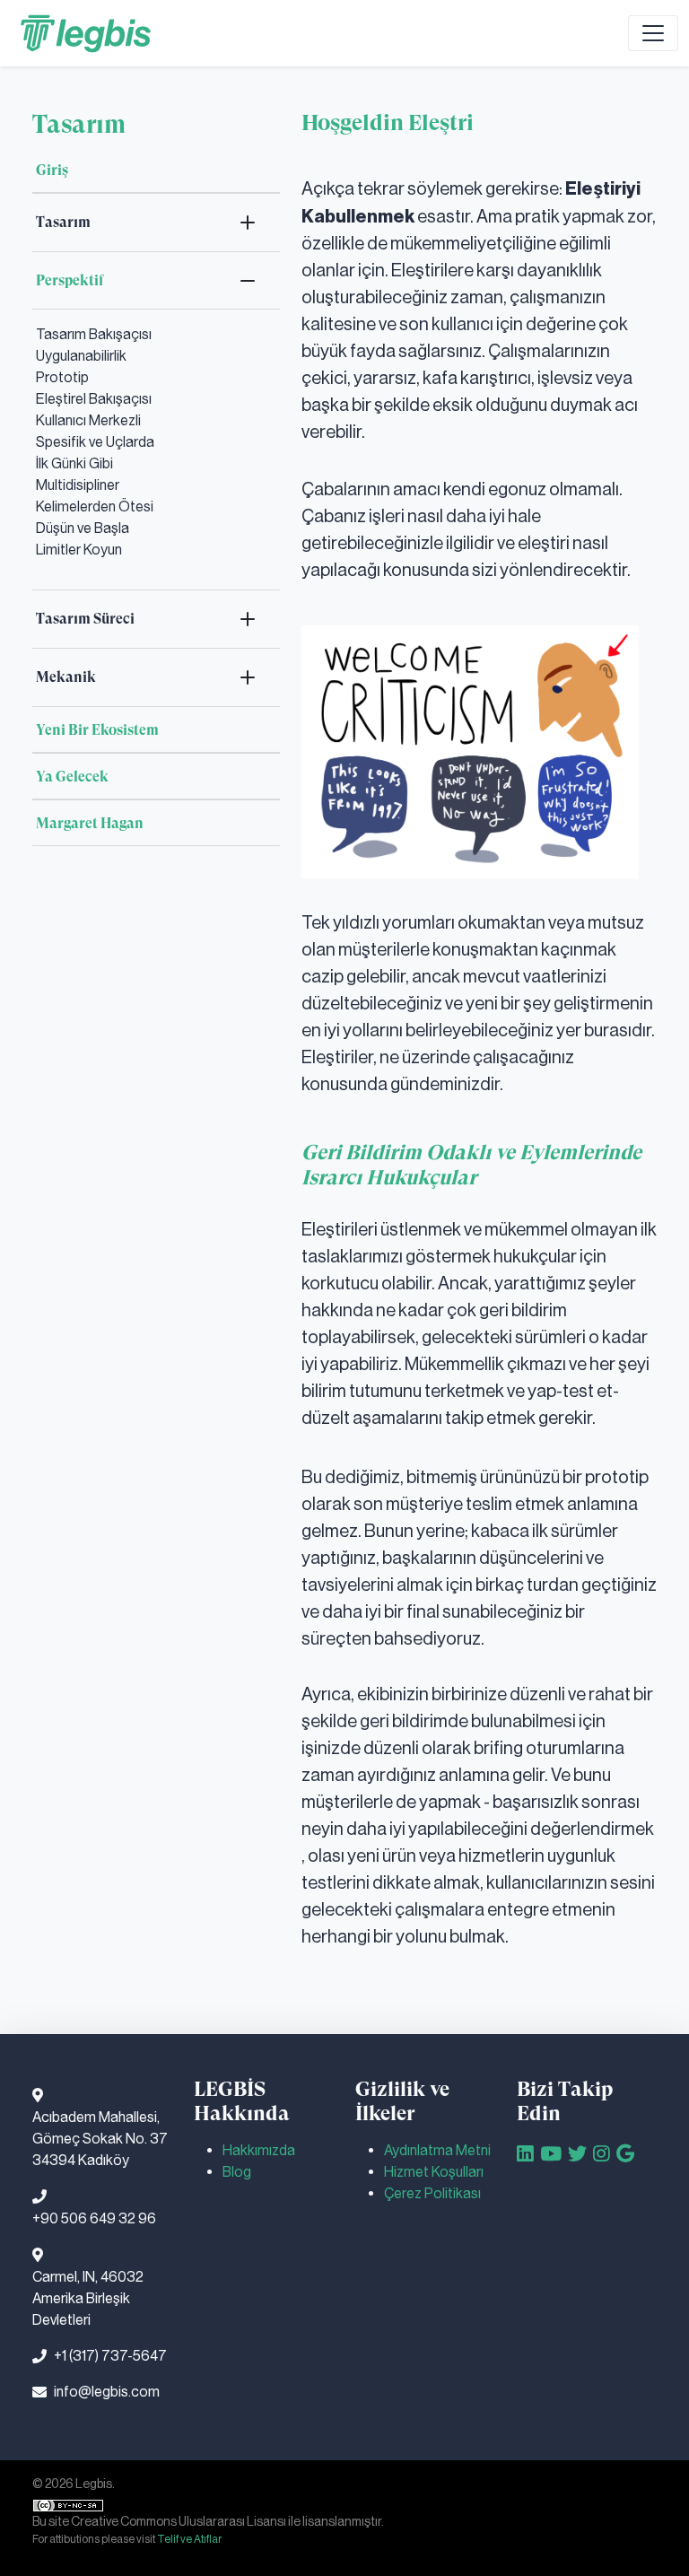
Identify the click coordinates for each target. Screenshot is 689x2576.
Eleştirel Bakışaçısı (94, 399)
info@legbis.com (107, 2392)
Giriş (52, 170)
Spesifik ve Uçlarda (95, 442)
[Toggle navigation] (653, 33)
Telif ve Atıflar (189, 2539)
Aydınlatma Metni (437, 2150)
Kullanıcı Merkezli (88, 420)
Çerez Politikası (432, 2193)
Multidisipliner (78, 485)
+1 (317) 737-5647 (110, 2356)
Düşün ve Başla (83, 528)
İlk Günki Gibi (74, 463)
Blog (237, 2172)
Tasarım (63, 222)
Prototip (62, 377)
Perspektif (70, 280)
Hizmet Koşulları (434, 2172)
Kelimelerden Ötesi (95, 506)
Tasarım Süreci (85, 619)
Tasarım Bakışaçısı (94, 334)
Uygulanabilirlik (81, 356)
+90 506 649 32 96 (94, 2218)
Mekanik (66, 677)
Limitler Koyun (79, 550)
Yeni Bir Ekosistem (97, 730)
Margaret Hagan (90, 823)
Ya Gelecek (72, 777)
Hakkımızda (259, 2150)
